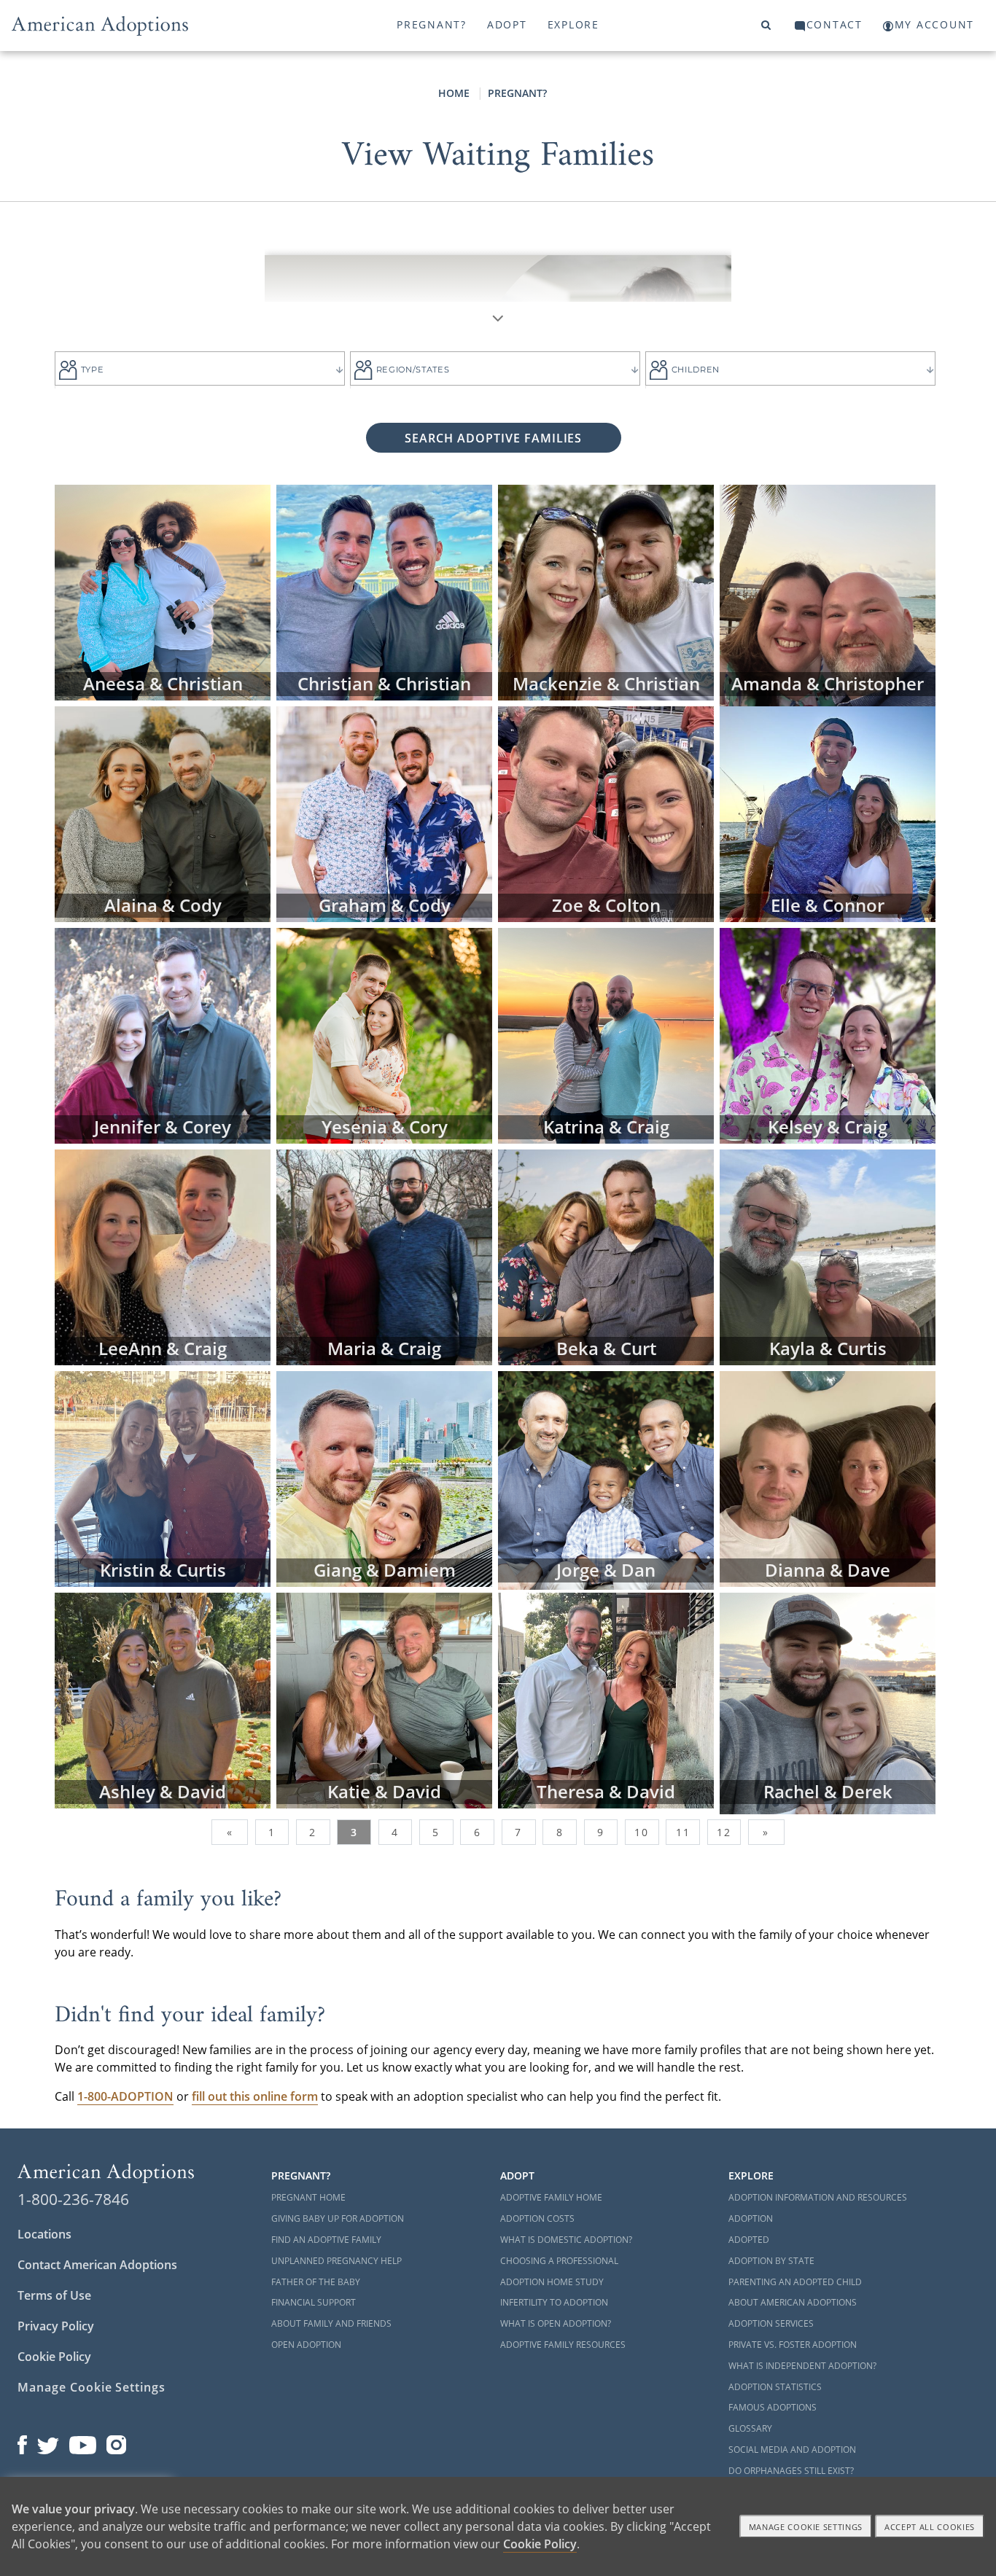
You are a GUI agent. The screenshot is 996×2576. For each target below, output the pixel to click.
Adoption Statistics (775, 2387)
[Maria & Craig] (384, 1256)
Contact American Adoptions (97, 2265)
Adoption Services (771, 2323)
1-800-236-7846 (73, 2199)
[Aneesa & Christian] (163, 591)
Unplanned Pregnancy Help (336, 2261)
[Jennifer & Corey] (163, 1034)
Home (454, 93)
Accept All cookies (930, 2527)
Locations (44, 2234)
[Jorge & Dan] (606, 1480)
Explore (573, 24)
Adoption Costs (537, 2218)
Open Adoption (306, 2345)
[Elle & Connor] (828, 813)
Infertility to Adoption (554, 2302)
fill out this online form (255, 2096)
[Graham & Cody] (384, 813)
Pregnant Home (308, 2197)
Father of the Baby (316, 2282)
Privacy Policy (56, 2326)
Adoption (751, 2218)
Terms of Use (54, 2295)
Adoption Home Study (552, 2282)
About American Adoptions (793, 2302)
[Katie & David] (384, 1699)
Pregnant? (432, 24)
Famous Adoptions (773, 2407)
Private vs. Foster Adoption (793, 2345)
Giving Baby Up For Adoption (338, 2218)
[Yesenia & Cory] (384, 1034)
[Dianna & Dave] (828, 1478)
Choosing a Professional (559, 2261)
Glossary (750, 2428)
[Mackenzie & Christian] (606, 591)
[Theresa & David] (606, 1699)
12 (724, 1832)
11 (683, 1832)
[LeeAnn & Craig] (163, 1256)
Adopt (507, 24)
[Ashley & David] (163, 1699)
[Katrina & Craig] (606, 1034)
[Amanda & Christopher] (828, 594)
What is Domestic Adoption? (566, 2240)
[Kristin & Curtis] (163, 1478)
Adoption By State (771, 2261)
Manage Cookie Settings (92, 2387)
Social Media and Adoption (792, 2450)
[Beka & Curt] (606, 1256)
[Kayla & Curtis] (828, 1256)
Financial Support (314, 2302)
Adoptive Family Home (551, 2197)
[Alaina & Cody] (163, 813)
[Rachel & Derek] (828, 1702)
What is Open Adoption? (556, 2323)
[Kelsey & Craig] (828, 1034)
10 (642, 1832)
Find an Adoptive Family (326, 2240)
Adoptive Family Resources (563, 2345)
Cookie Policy (54, 2357)
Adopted (749, 2240)
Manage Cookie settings (806, 2527)
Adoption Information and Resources (818, 2197)
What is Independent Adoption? (802, 2366)
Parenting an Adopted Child (795, 2282)
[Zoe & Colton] (606, 813)
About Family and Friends (331, 2323)
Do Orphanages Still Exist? (791, 2471)
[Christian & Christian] (384, 591)
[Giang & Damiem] (384, 1478)
